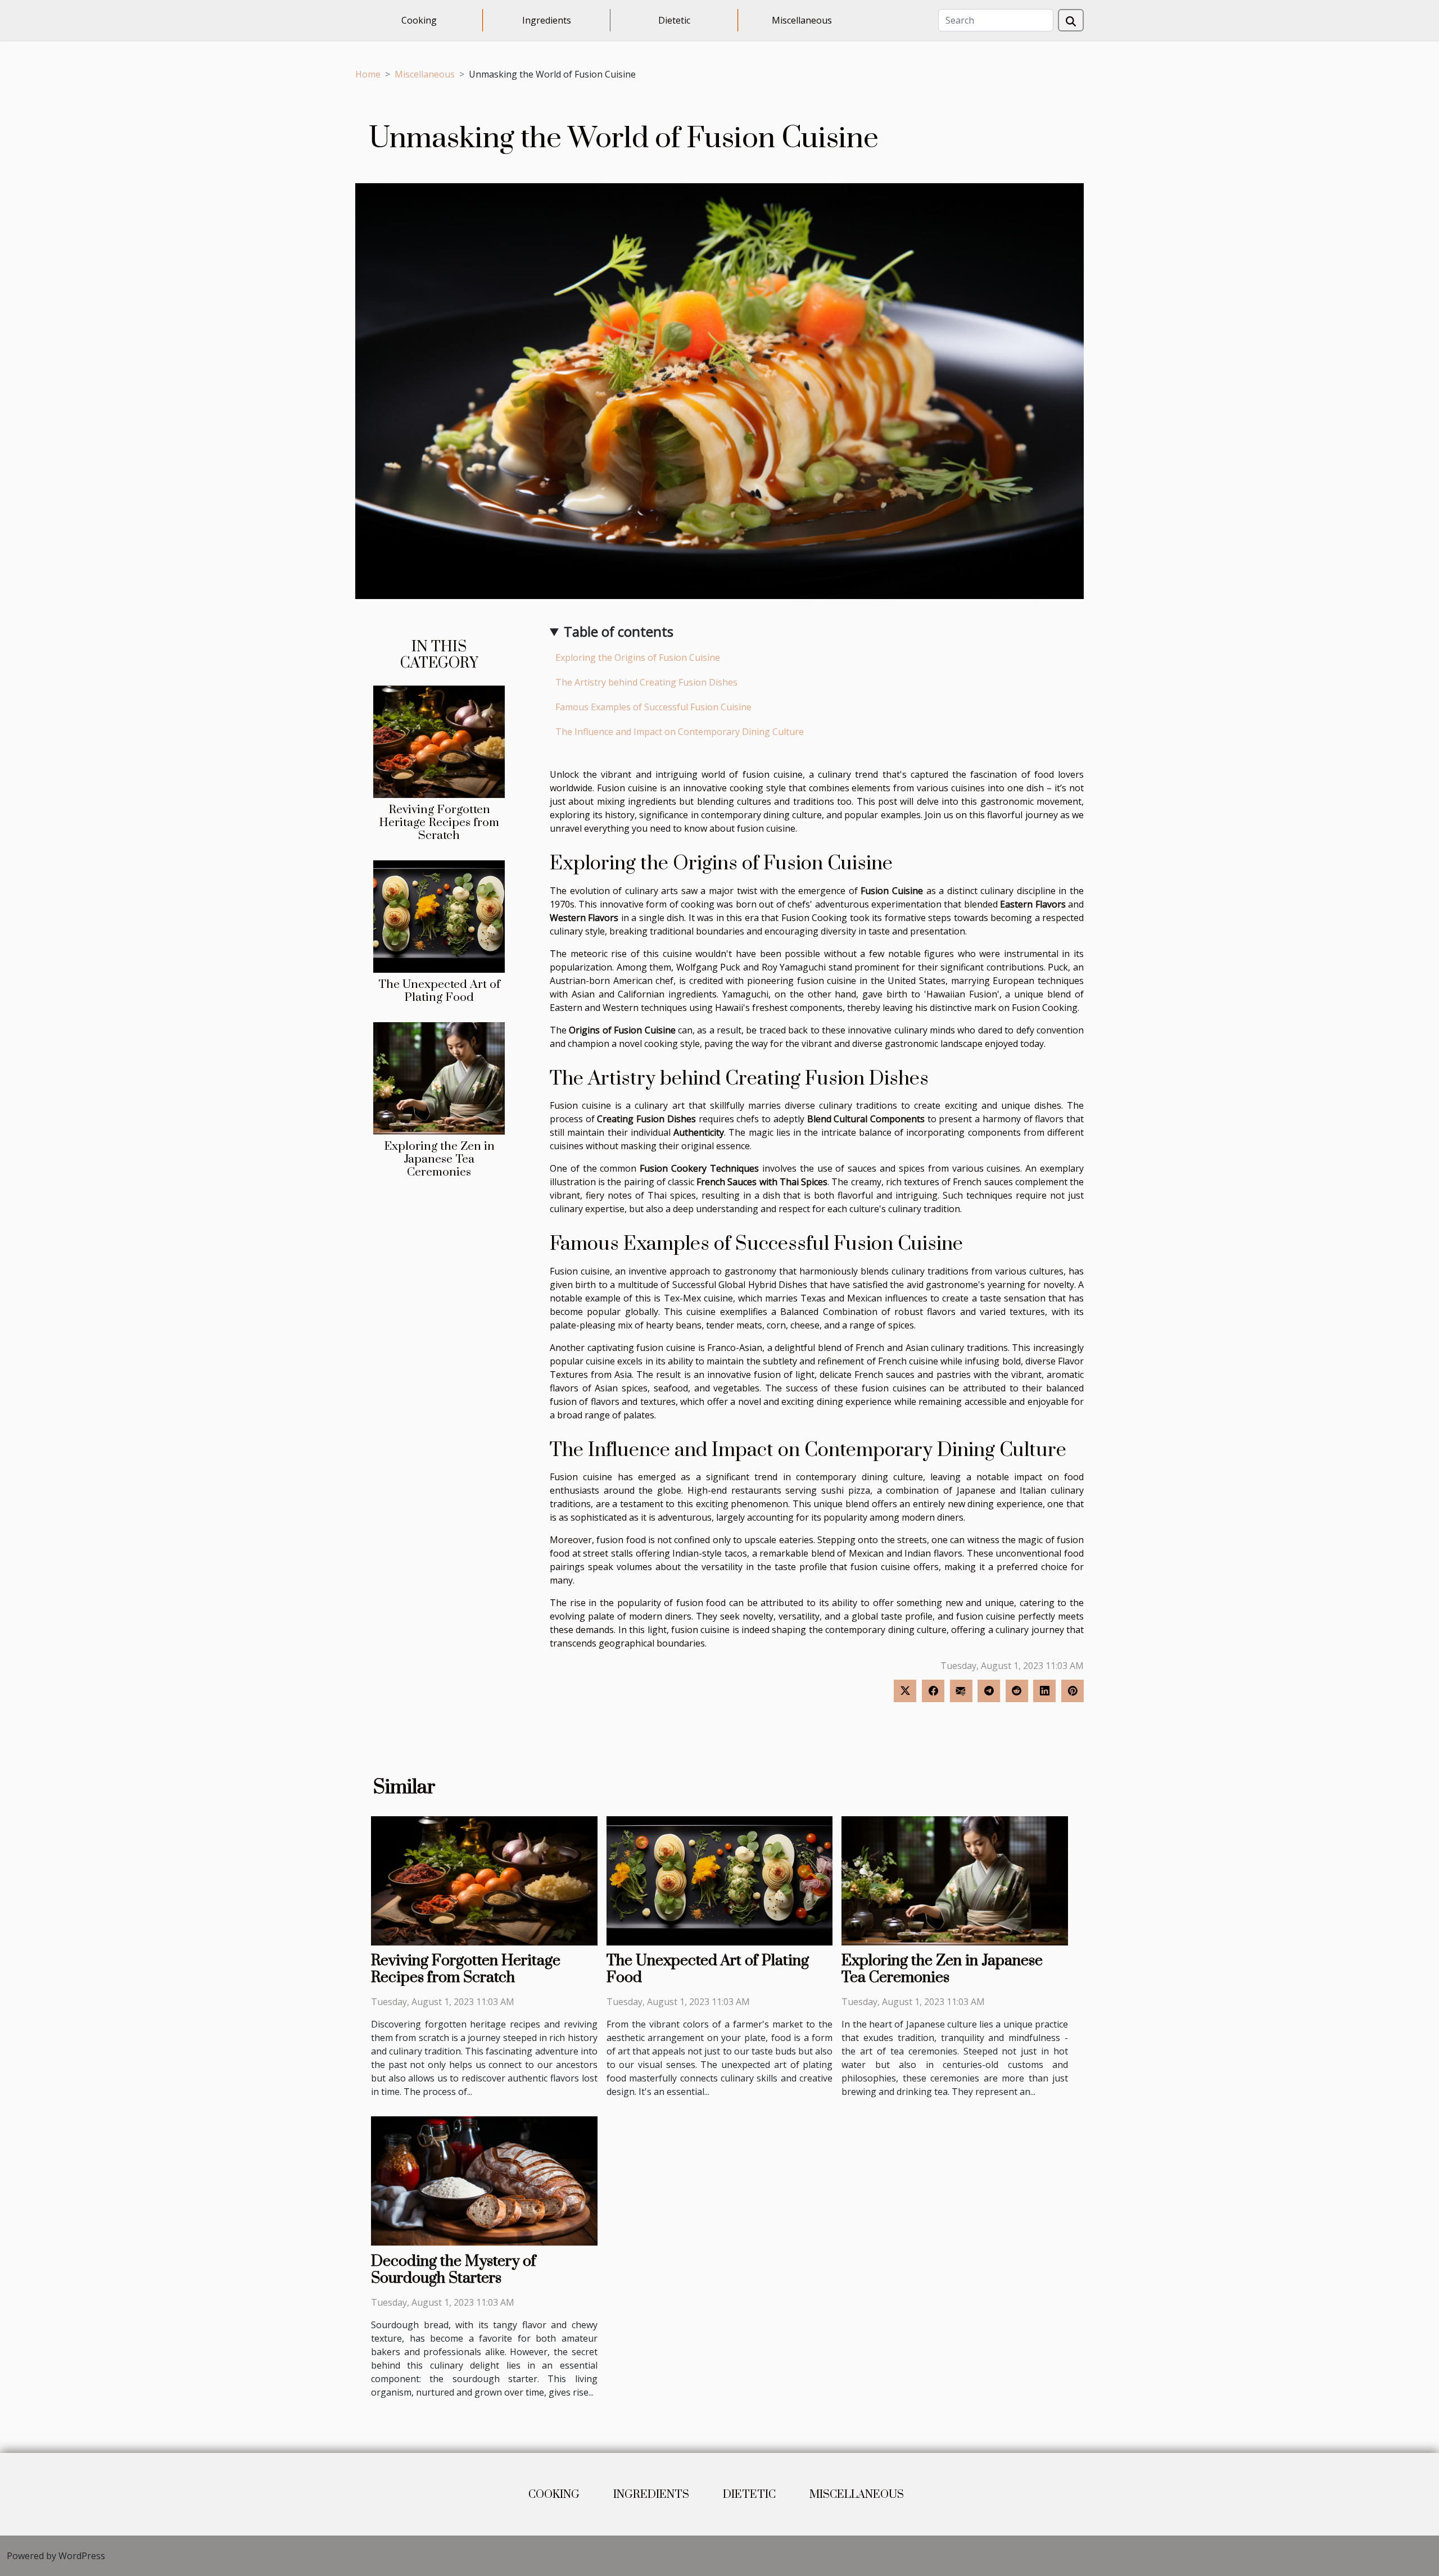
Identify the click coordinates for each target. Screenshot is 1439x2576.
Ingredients (547, 20)
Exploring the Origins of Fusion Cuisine (638, 657)
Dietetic (674, 20)
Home (368, 74)
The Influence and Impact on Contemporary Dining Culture (680, 732)
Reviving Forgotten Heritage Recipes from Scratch (439, 823)
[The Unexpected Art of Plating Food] (439, 915)
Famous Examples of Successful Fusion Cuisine (653, 707)
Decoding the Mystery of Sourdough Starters (454, 2270)
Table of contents (619, 631)
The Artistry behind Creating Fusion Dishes (646, 682)
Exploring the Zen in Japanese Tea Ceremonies (439, 1159)
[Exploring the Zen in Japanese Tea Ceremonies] (439, 1077)
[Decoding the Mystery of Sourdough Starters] (484, 2180)
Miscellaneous (802, 20)
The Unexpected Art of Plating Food (439, 991)
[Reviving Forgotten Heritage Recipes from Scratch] (439, 741)
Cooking (419, 20)
